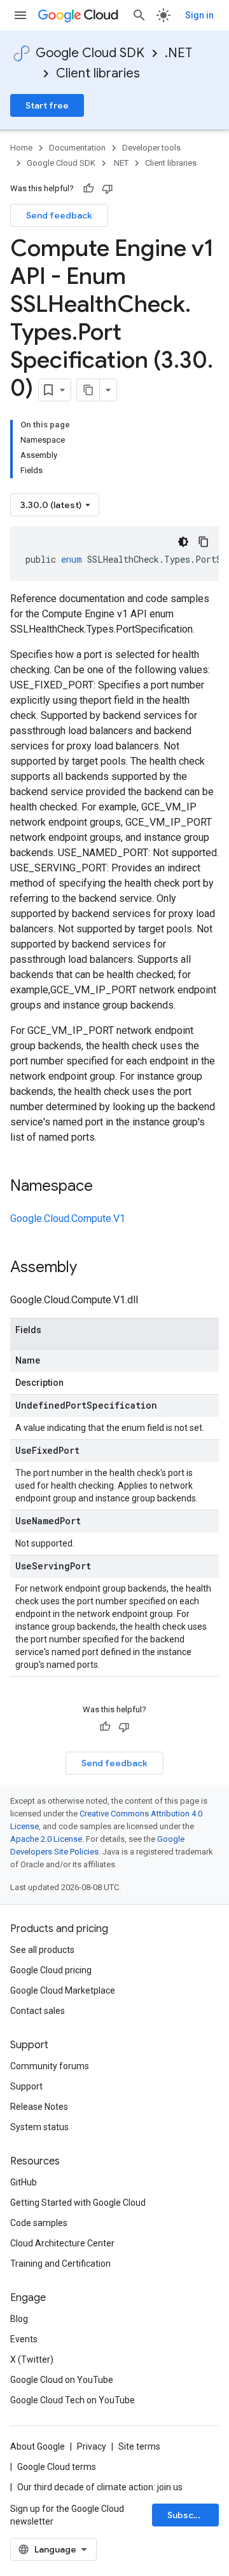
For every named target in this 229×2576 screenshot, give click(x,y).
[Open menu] (20, 15)
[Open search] (139, 15)
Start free (47, 105)
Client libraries (98, 73)
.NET (178, 53)
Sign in (199, 15)
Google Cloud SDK (90, 53)
